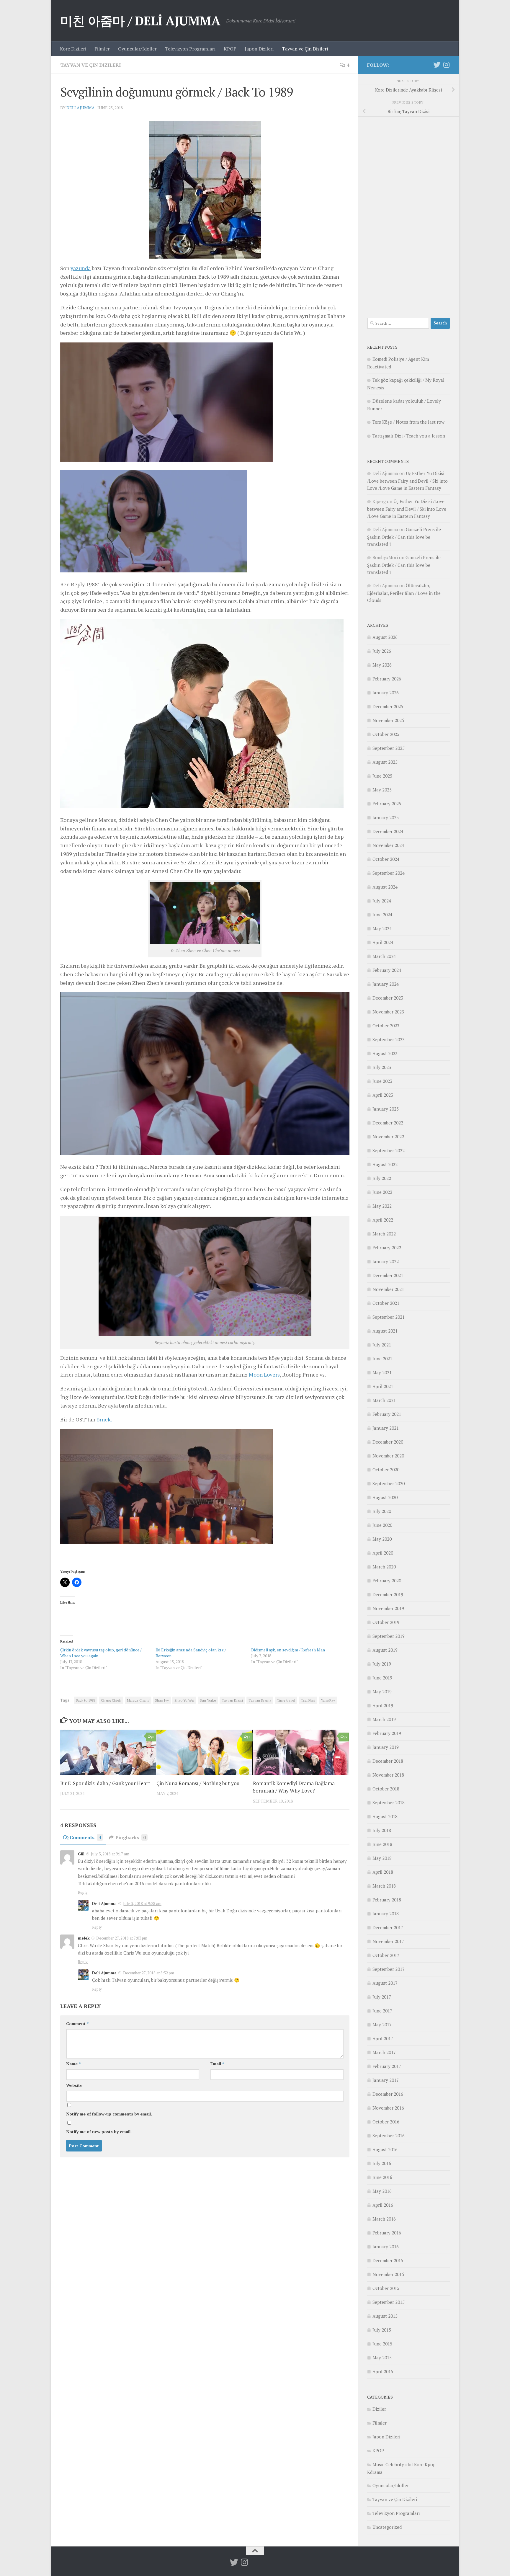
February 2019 (387, 1733)
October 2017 (386, 1955)
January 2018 (386, 1914)
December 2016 (388, 2094)
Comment (77, 2024)
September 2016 (389, 2136)
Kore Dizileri (73, 49)
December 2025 (388, 706)
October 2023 (386, 1026)
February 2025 (387, 804)
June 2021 (382, 1359)
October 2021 (386, 1303)
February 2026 (387, 679)
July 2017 (382, 1997)
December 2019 (388, 1594)
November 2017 (388, 1941)
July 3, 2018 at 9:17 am (110, 1854)
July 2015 (382, 2330)
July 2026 (382, 651)
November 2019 (388, 1608)
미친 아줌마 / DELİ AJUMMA (140, 21)
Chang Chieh (111, 1700)
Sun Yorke (208, 1700)
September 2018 (389, 1803)
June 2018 (382, 1844)
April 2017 (383, 2038)
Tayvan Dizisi (232, 1700)
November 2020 (388, 1456)
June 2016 (382, 2177)
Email (217, 2064)
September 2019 (389, 1636)
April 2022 (383, 1220)
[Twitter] (437, 65)
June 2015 (382, 2344)
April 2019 (383, 1705)
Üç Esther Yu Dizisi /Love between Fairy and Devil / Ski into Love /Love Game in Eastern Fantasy (407, 481)
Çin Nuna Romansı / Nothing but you (198, 1784)
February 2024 (387, 970)
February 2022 (387, 1248)
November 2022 (388, 1137)
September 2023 (389, 1039)
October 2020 (386, 1470)
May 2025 (382, 790)
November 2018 (388, 1775)
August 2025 (385, 762)
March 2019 (384, 1719)
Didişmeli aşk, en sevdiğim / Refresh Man (288, 1650)
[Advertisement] (408, 214)
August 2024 (385, 887)
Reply (83, 1892)
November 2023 (388, 1012)
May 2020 (382, 1539)
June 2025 (382, 776)
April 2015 (383, 2371)
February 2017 (387, 2066)
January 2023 (386, 1109)
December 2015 (388, 2260)
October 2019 (386, 1622)
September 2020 (389, 1483)
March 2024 (384, 956)
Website (74, 2085)
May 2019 (382, 1692)
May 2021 (382, 1372)
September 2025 (389, 748)
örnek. (104, 1419)
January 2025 (386, 817)
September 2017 (389, 1969)
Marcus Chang (138, 1700)
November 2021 (388, 1289)
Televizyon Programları (190, 49)
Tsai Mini (308, 1700)
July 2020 (382, 1511)
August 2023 (385, 1053)
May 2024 (382, 928)
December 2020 (388, 1442)
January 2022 (386, 1261)
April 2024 (383, 942)
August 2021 (385, 1331)
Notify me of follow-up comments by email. (109, 2114)
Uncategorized (387, 2527)
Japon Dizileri (259, 49)
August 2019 (385, 1650)
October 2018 (386, 1789)
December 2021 (388, 1275)
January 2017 (386, 2080)
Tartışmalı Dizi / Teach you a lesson (409, 436)
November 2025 (388, 720)
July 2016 (382, 2163)
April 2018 (383, 1872)
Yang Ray (328, 1700)
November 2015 (388, 2274)
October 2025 (386, 734)
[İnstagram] (446, 65)
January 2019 (386, 1747)
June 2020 (382, 1525)
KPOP (230, 49)
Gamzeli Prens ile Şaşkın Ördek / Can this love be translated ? (404, 537)
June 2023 (382, 1081)
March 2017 (384, 2052)
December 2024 (388, 831)
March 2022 (384, 1234)
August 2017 (385, 1983)
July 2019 (382, 1664)
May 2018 (382, 1858)
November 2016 (388, 2108)
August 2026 (385, 637)
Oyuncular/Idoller (137, 49)
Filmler (102, 49)
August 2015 (385, 2316)
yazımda (81, 268)
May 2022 (382, 1206)
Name (73, 2064)
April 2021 (383, 1386)
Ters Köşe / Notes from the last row (408, 422)
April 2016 (383, 2205)
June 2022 (382, 1192)
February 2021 (387, 1414)
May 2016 (382, 2191)
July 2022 (382, 1178)
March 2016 (384, 2219)
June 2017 (382, 2011)
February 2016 (387, 2233)
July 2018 (382, 1830)
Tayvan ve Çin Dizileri (305, 49)
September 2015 (389, 2302)
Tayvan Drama (260, 1700)
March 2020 (384, 1567)
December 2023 (388, 998)
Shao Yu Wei (184, 1700)
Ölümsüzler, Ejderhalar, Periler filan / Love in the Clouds (404, 593)
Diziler (379, 2409)
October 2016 (386, 2122)
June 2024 (382, 915)
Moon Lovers (264, 1374)
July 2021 (382, 1345)
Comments (85, 1837)
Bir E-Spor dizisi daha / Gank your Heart (105, 1784)
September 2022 (389, 1150)
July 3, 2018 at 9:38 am (142, 1904)
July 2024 (382, 901)
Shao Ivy (162, 1700)
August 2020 (385, 1497)
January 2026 (386, 693)
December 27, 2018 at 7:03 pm (122, 1938)
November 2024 (388, 845)
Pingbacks (131, 1837)
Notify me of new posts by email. (99, 2132)
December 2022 (388, 1123)
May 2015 (382, 2358)
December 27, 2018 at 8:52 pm (149, 1973)
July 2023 (382, 1067)
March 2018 (384, 1886)
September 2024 (389, 873)
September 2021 (389, 1317)
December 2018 (388, 1761)
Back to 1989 (86, 1700)
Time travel (286, 1700)
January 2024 (386, 984)
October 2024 (386, 859)
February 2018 (387, 1900)
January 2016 (386, 2247)
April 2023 (383, 1095)
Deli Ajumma (81, 108)
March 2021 (384, 1400)
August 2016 (385, 2149)
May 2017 (382, 2025)
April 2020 (383, 1553)
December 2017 (388, 1927)
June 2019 (382, 1678)
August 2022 (385, 1164)
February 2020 (387, 1581)
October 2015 (386, 2288)
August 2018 (385, 1816)
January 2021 (386, 1428)
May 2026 (382, 665)
